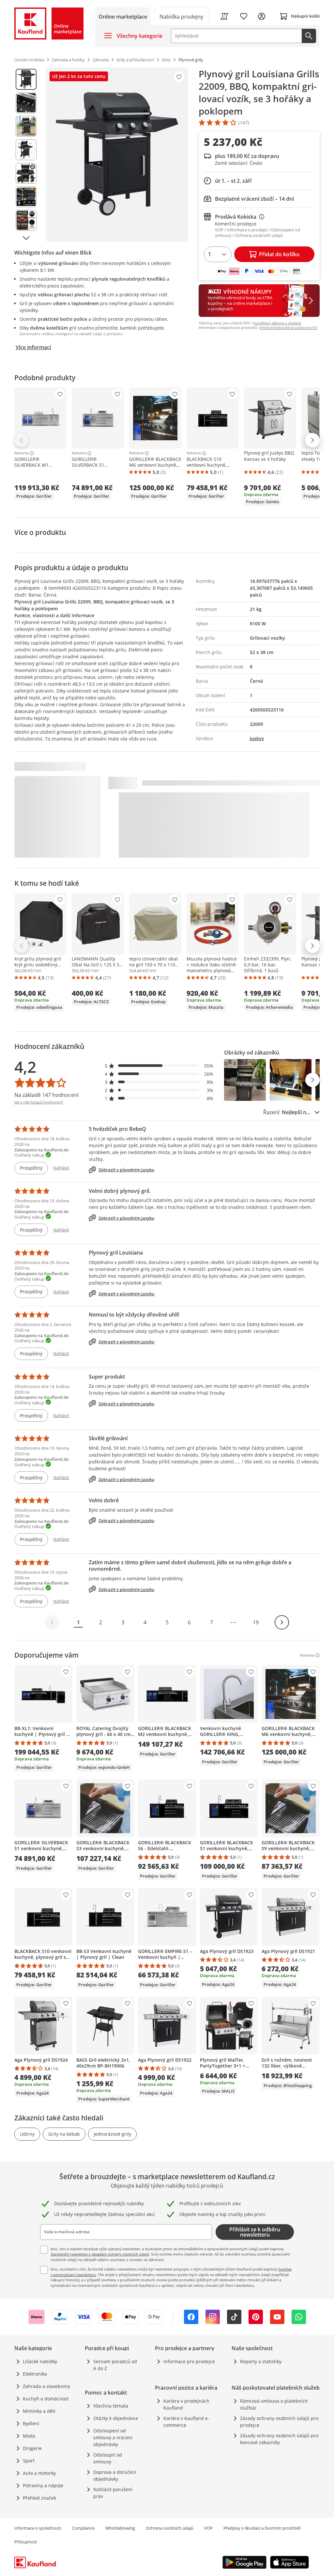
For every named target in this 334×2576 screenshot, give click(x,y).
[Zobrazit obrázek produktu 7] (26, 220)
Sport (29, 2461)
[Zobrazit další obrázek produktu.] (26, 238)
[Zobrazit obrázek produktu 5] (26, 173)
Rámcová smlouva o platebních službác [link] (274, 2404)
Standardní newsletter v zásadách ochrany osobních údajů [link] (100, 2254)
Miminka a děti (39, 2411)
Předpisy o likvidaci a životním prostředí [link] (262, 2528)
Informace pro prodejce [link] (189, 2361)
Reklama (22, 453)
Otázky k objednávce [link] (116, 2418)
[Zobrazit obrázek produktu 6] (26, 197)
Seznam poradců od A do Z (115, 2365)
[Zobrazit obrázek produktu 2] (26, 103)
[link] (182, 16)
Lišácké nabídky (40, 2361)
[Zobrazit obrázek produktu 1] (26, 79)
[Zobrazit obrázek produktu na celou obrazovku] (117, 155)
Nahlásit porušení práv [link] (113, 2493)
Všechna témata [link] (111, 2406)
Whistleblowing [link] (120, 2528)
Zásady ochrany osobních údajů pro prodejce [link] (279, 2422)
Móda (29, 2436)
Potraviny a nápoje (43, 2485)
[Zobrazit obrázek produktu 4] (26, 150)
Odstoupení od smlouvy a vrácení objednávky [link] (113, 2437)
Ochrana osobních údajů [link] (170, 2528)
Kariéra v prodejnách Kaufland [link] (186, 2404)
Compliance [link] (83, 2528)
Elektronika (35, 2374)
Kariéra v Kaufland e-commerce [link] (186, 2422)
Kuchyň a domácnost (46, 2399)
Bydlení (31, 2423)
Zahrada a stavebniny (46, 2386)
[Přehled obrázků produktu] (26, 155)
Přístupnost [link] (26, 2542)
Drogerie (32, 2448)
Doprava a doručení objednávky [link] (115, 2475)
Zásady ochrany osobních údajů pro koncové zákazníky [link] (279, 2439)
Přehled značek (39, 2498)
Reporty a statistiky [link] (261, 2361)
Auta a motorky (39, 2473)
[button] (159, 1066)
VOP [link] (208, 2528)
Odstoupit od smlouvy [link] (108, 2458)
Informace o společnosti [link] (38, 2528)
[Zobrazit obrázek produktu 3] (26, 126)
